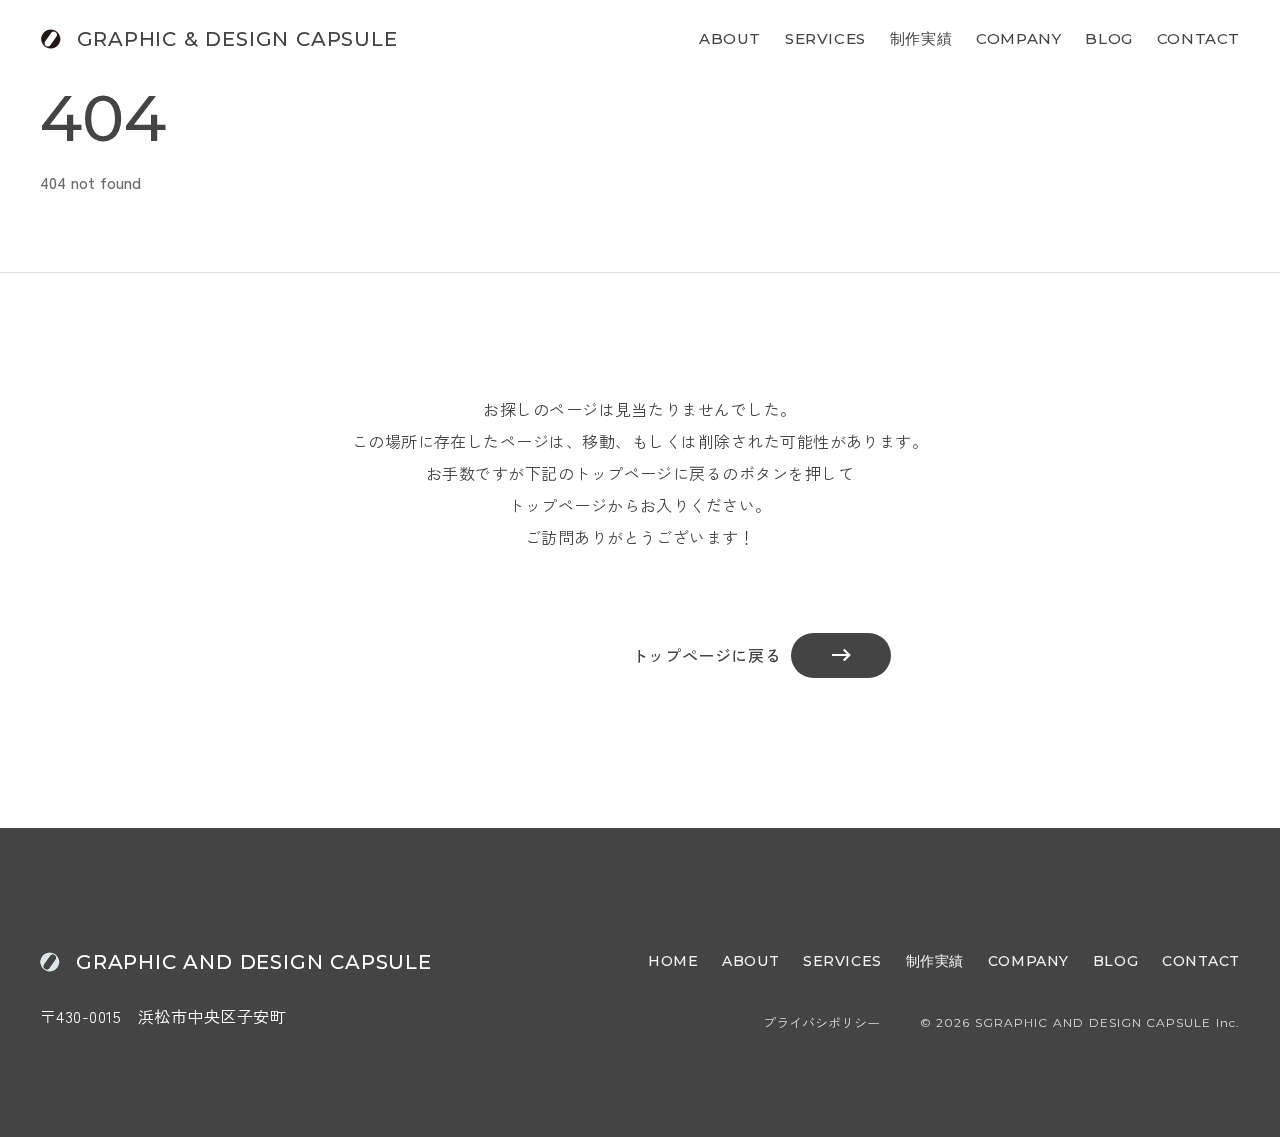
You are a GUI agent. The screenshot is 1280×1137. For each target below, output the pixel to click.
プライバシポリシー (821, 1023)
